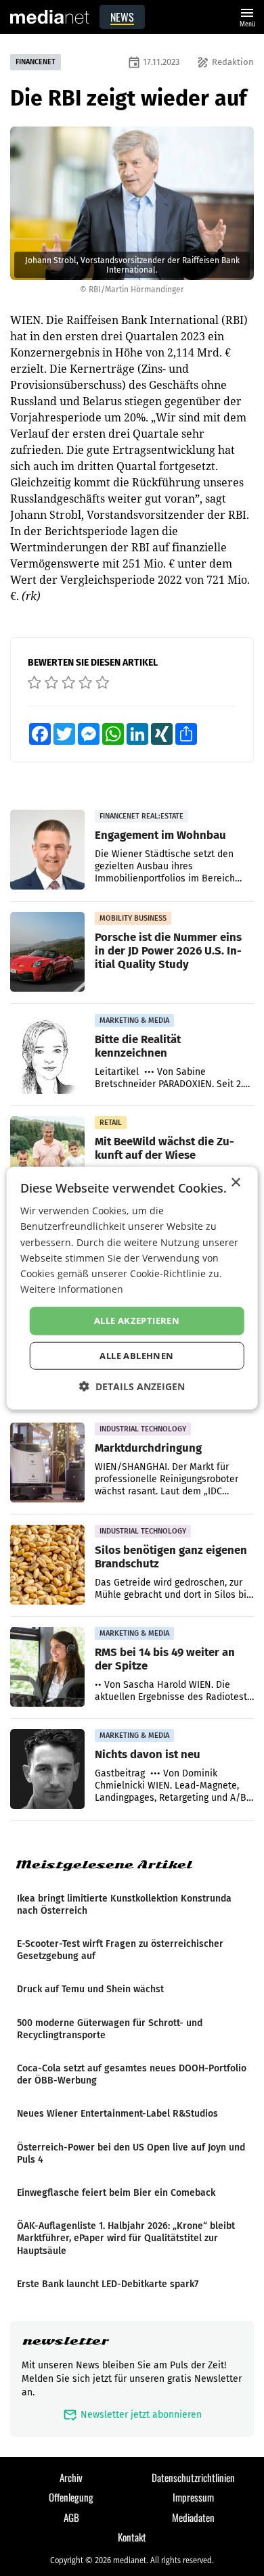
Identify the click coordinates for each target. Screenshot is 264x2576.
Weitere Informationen (72, 1289)
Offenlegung (71, 2497)
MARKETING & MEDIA (134, 1020)
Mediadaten (193, 2517)
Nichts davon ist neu (148, 1754)
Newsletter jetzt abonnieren (132, 2415)
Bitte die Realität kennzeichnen (138, 1046)
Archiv (71, 2477)
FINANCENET (36, 62)
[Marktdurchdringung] (47, 1463)
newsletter (65, 2341)
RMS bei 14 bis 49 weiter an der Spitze (165, 1659)
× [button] (235, 1183)
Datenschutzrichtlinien (193, 2477)
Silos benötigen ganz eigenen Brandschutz (171, 1557)
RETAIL (111, 1123)
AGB (71, 2517)
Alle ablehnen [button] (136, 1355)
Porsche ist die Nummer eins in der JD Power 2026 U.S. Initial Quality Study (168, 950)
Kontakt (132, 2537)
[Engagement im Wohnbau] (47, 850)
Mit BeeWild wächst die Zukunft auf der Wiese (164, 1148)
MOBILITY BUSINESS (133, 918)
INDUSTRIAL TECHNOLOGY (143, 1429)
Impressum (193, 2497)
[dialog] (132, 1288)
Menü (247, 16)
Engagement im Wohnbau (160, 835)
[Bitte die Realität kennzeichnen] (47, 1055)
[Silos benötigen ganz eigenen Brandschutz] (47, 1565)
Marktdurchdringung (148, 1448)
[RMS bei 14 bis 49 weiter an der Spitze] (47, 1667)
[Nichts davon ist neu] (47, 1770)
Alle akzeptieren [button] (137, 1320)
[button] (132, 1386)
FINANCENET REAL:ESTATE (141, 816)
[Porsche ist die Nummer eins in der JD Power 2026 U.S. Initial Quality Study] (47, 952)
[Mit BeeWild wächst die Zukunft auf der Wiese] (47, 1157)
